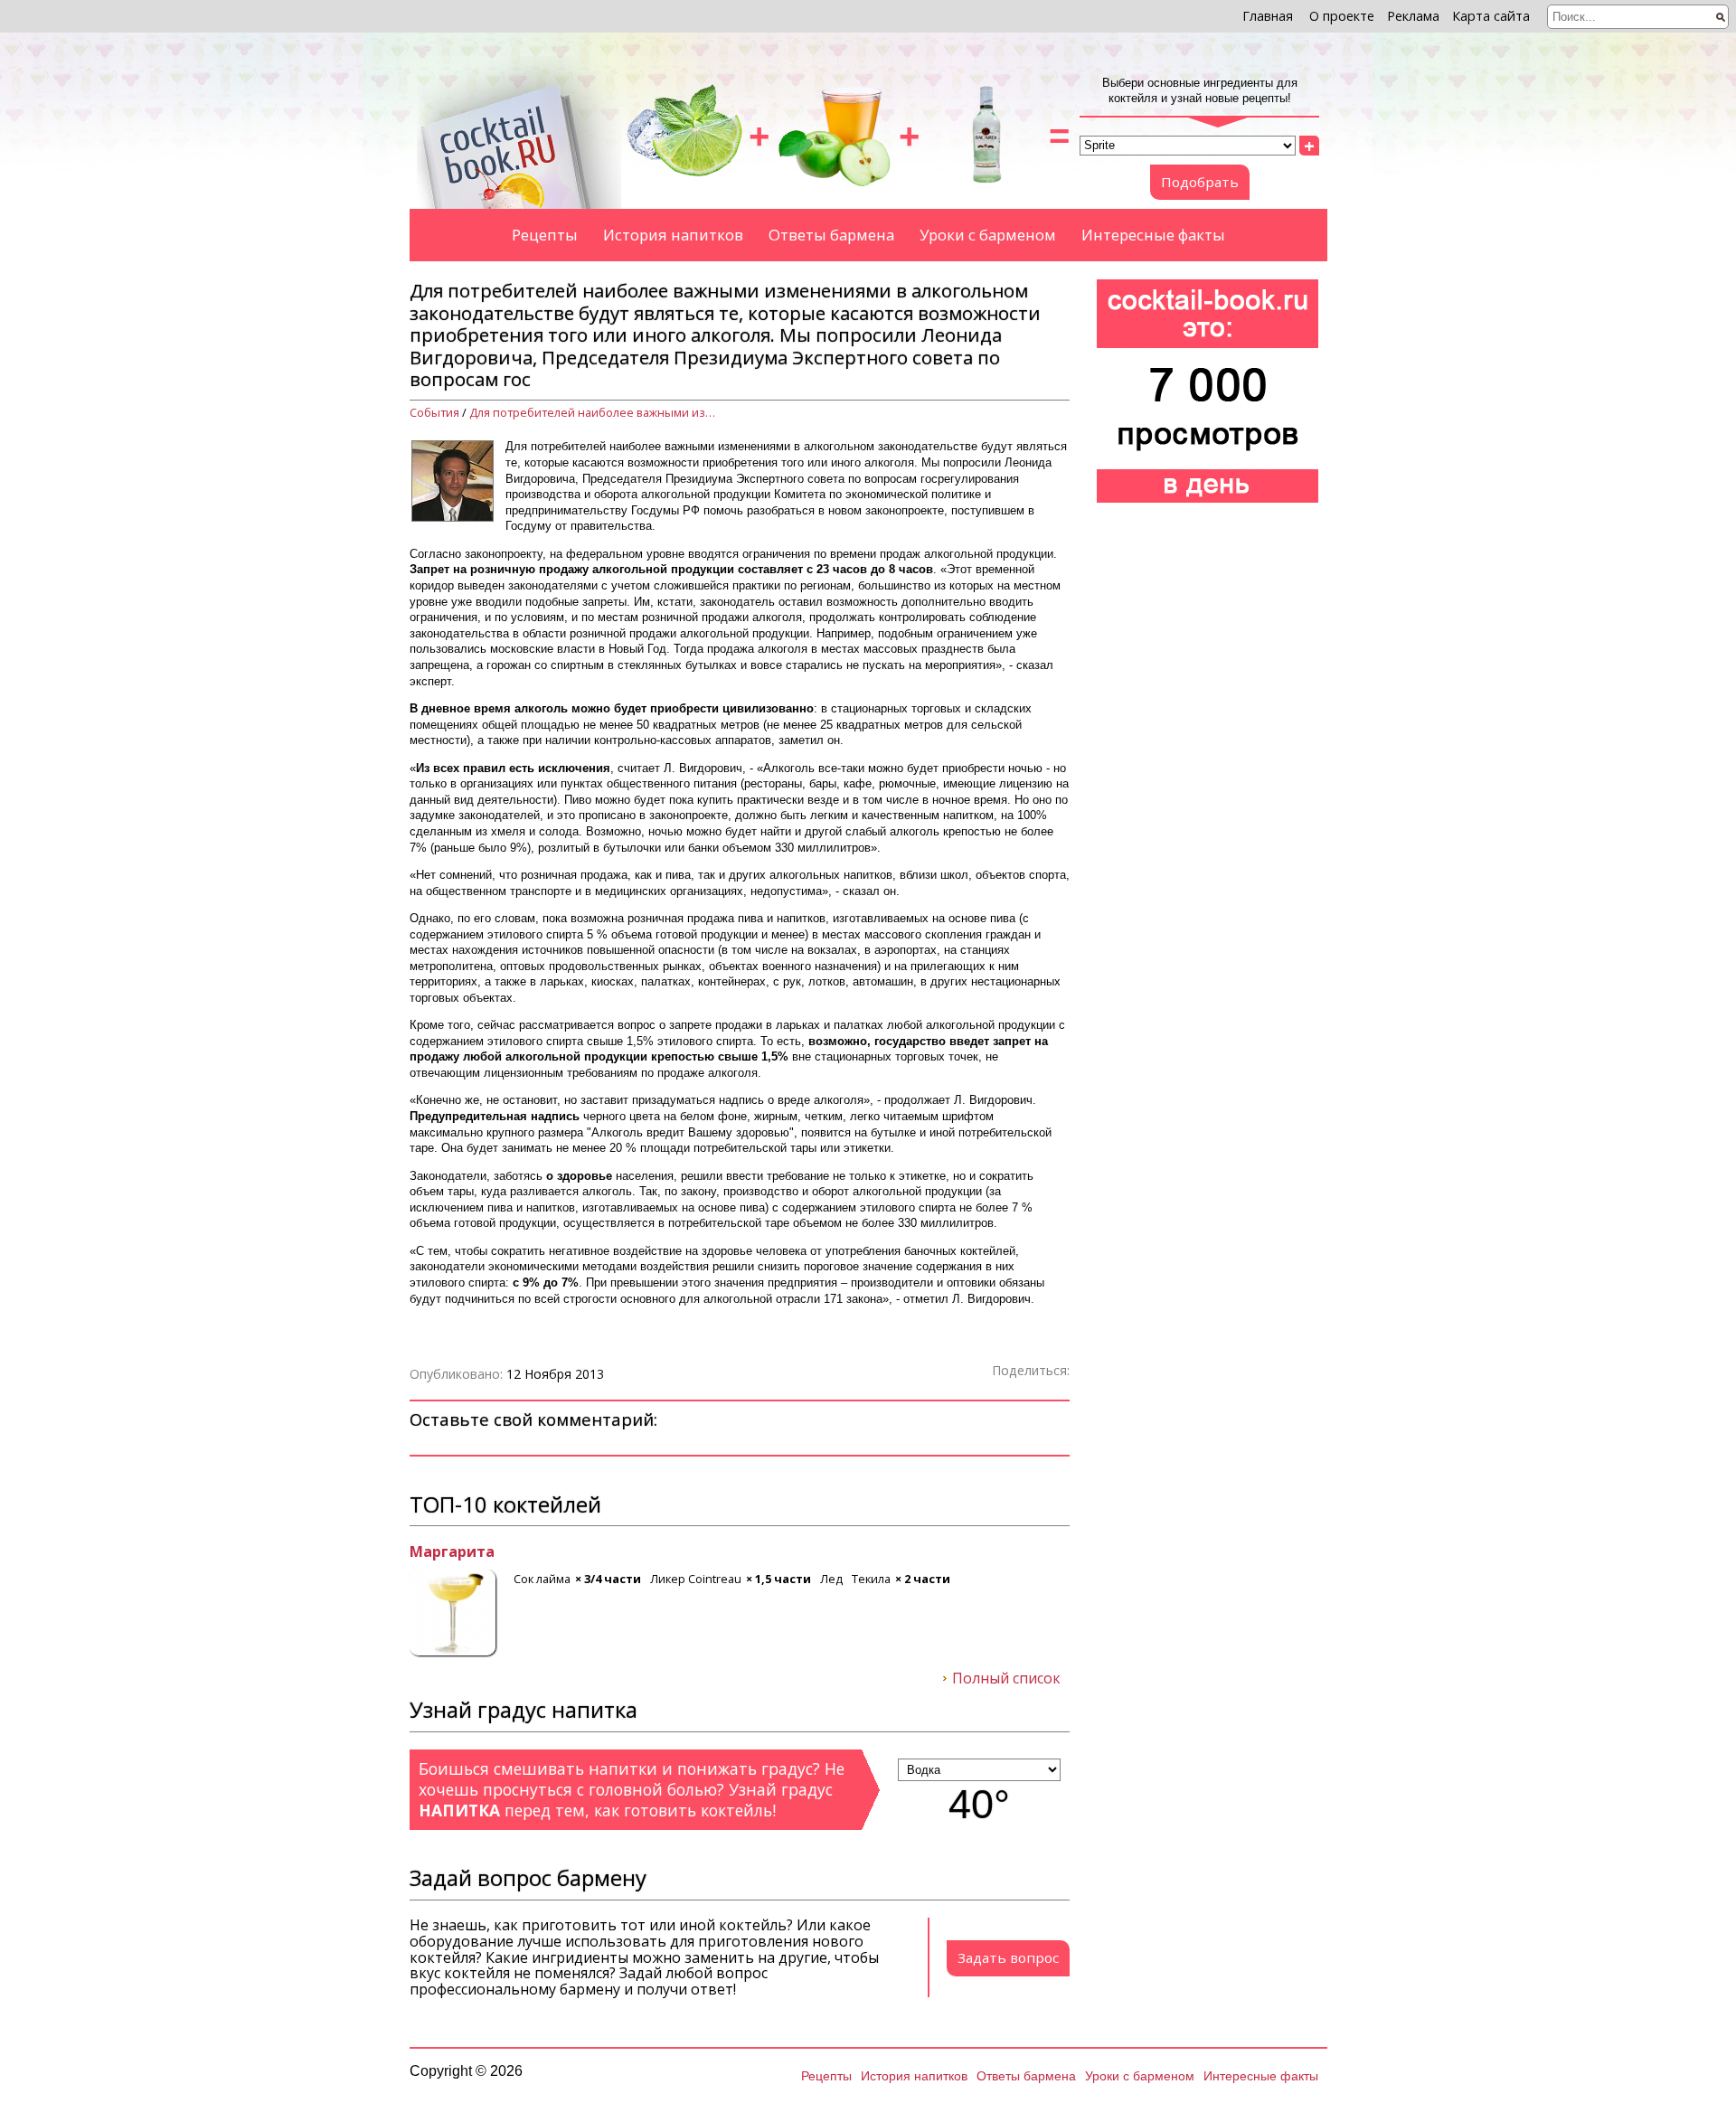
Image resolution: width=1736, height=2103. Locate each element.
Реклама (1413, 16)
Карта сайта (1491, 16)
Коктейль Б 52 (463, 1552)
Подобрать (1200, 182)
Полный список (1006, 1679)
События (434, 413)
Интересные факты (1153, 235)
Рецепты (545, 235)
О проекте (1342, 16)
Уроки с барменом (988, 235)
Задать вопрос (1008, 1957)
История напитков (673, 235)
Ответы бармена (831, 235)
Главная (1268, 16)
